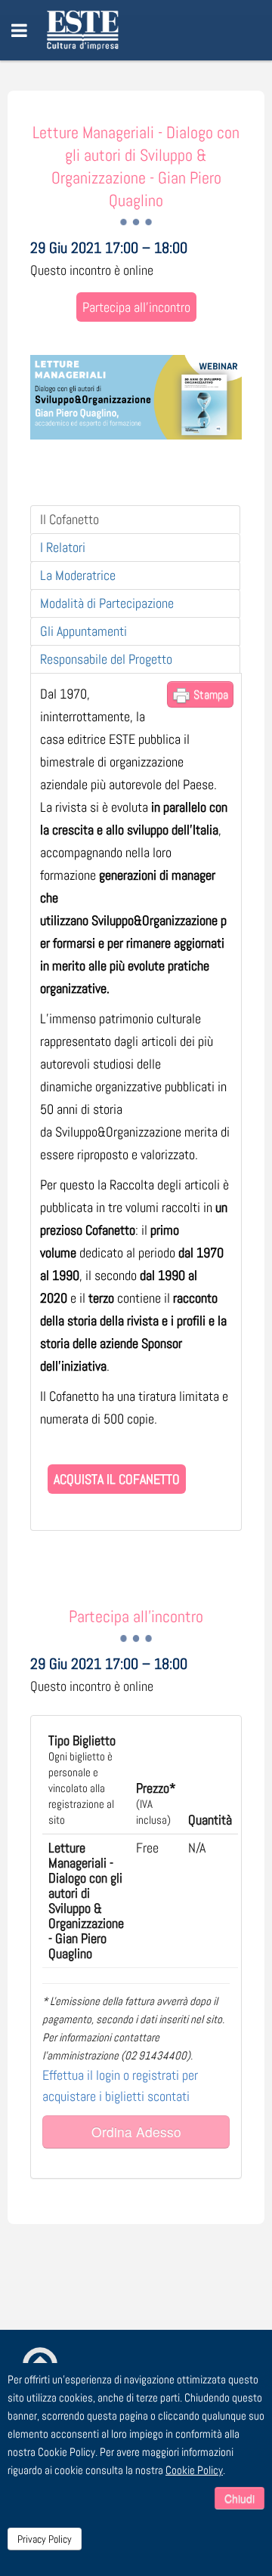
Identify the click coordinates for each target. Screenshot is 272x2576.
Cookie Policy (194, 2470)
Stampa (209, 694)
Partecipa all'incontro (136, 307)
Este (85, 30)
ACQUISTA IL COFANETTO (117, 1479)
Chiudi (240, 2498)
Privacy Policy (45, 2539)
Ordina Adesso (136, 2132)
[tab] (135, 520)
